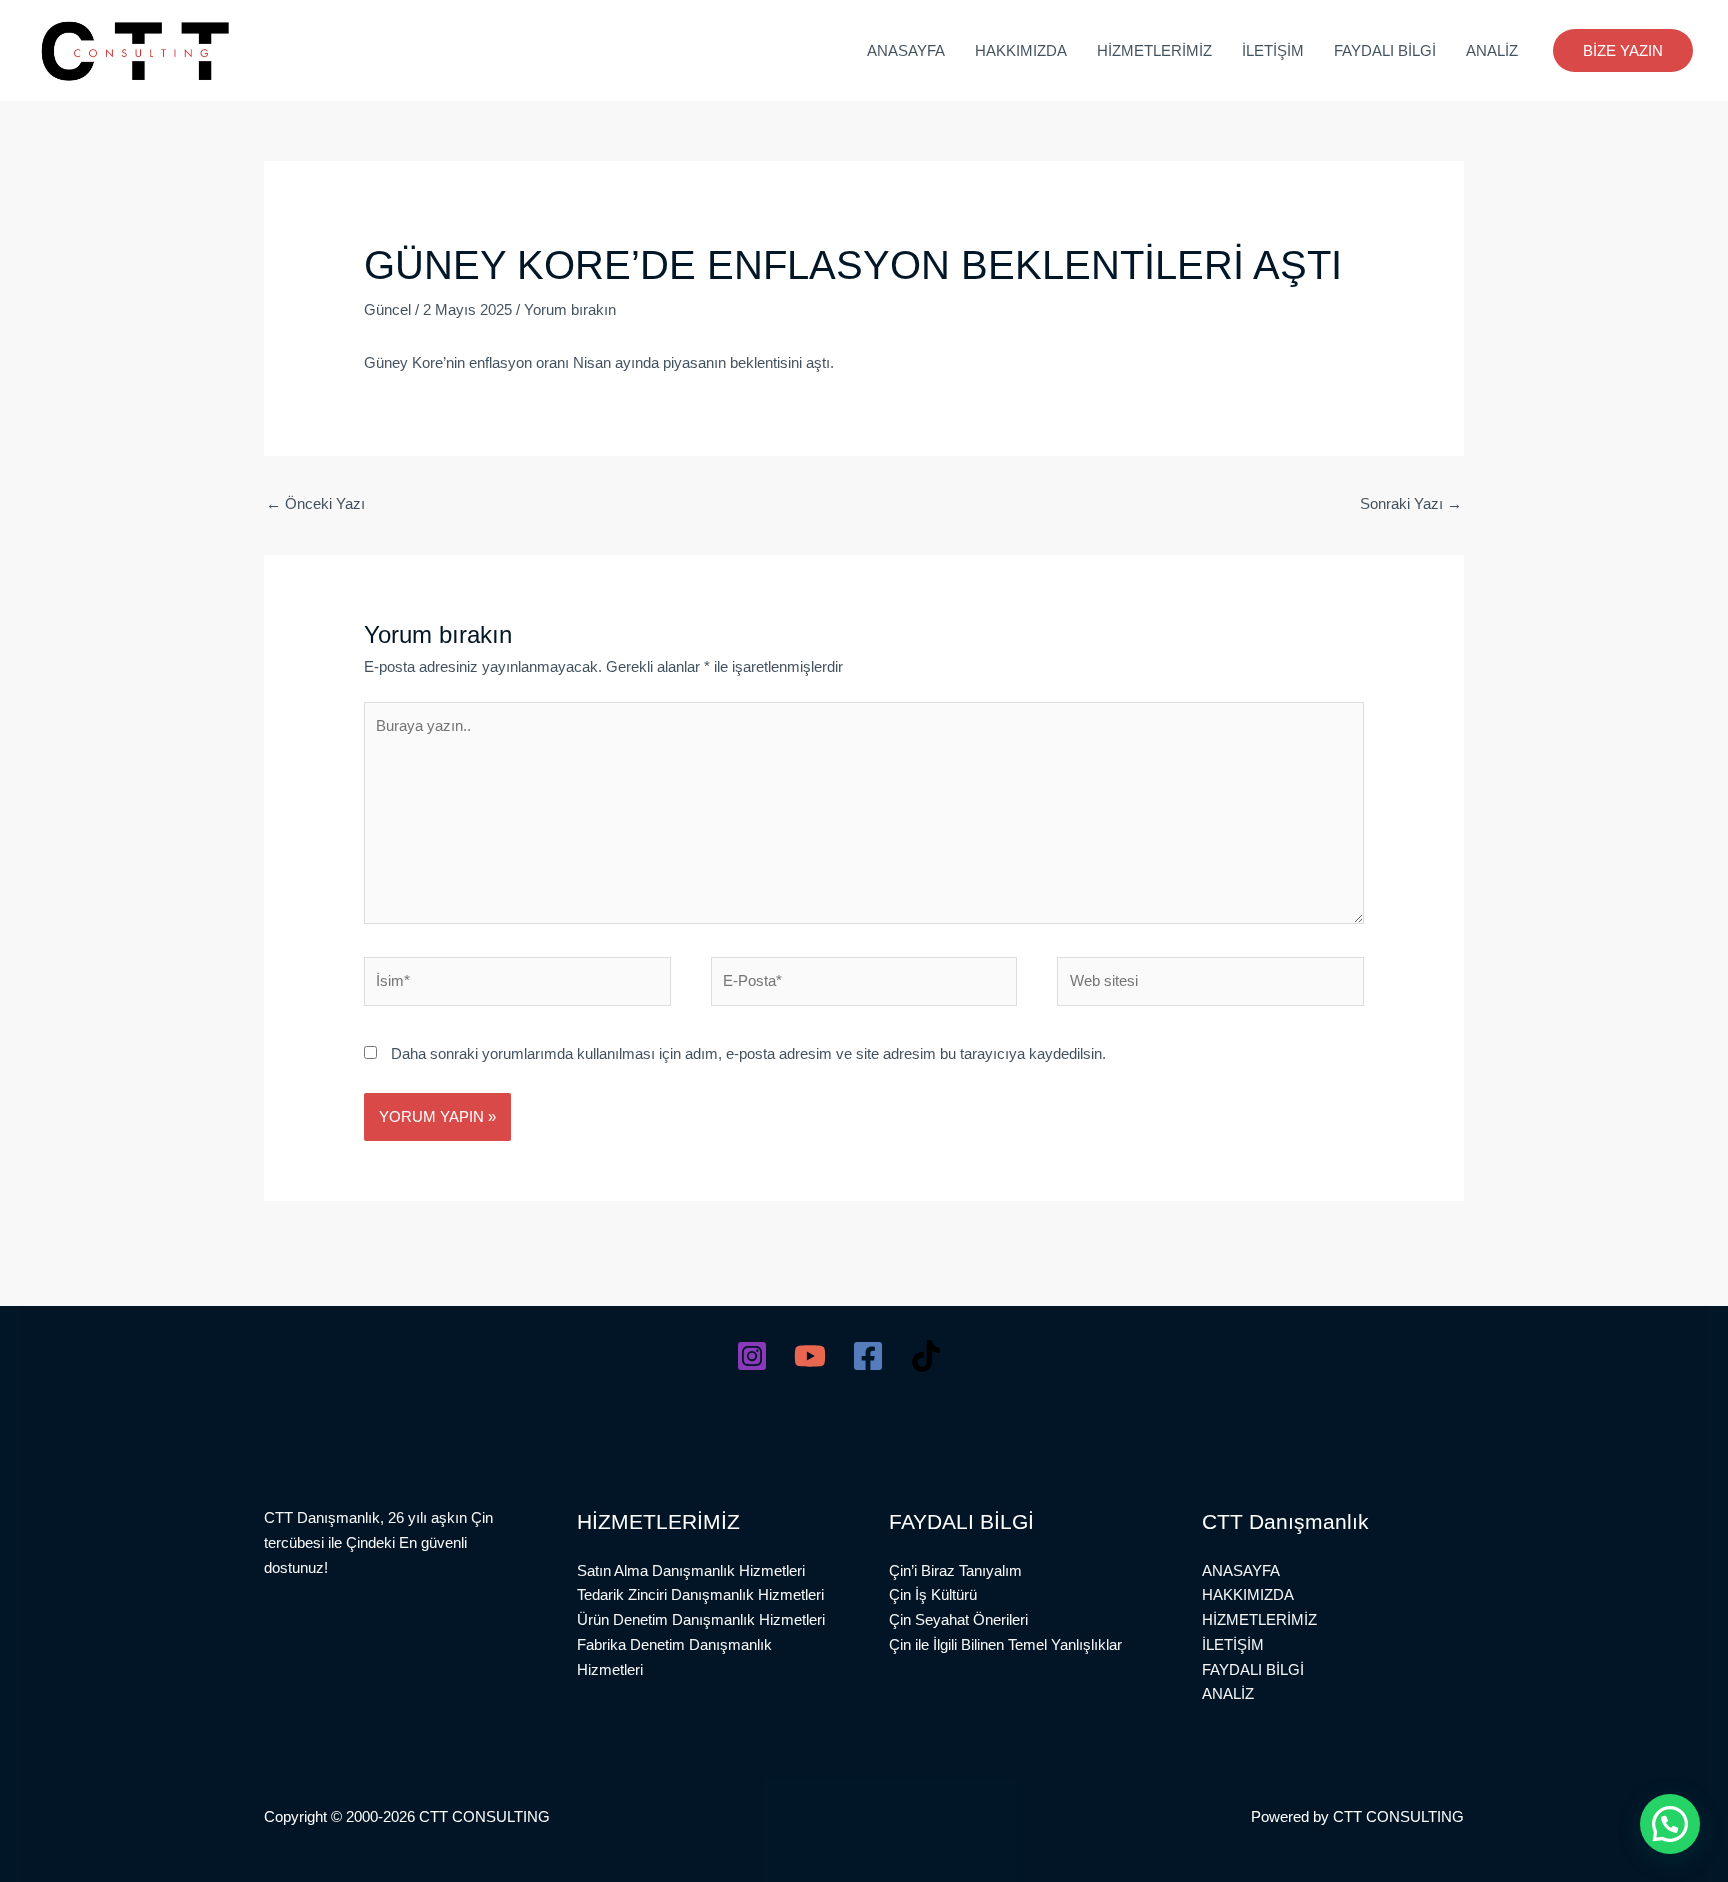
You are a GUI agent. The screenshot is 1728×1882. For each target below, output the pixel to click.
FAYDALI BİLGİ (1385, 50)
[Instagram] (752, 1356)
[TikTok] (926, 1356)
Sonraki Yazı (1411, 503)
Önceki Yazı (315, 503)
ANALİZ (1492, 50)
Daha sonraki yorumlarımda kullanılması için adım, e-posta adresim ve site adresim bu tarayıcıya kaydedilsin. (748, 1053)
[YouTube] (810, 1356)
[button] (1623, 50)
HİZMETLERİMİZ (1154, 50)
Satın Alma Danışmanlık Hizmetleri (691, 1570)
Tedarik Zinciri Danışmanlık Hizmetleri (700, 1594)
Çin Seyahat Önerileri (958, 1619)
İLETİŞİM (1273, 50)
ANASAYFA (906, 50)
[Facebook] (868, 1356)
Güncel (387, 309)
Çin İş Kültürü (933, 1594)
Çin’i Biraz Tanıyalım (955, 1570)
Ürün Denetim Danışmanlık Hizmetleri (701, 1619)
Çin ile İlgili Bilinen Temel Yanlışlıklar (1005, 1644)
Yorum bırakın (570, 309)
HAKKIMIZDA (1021, 50)
